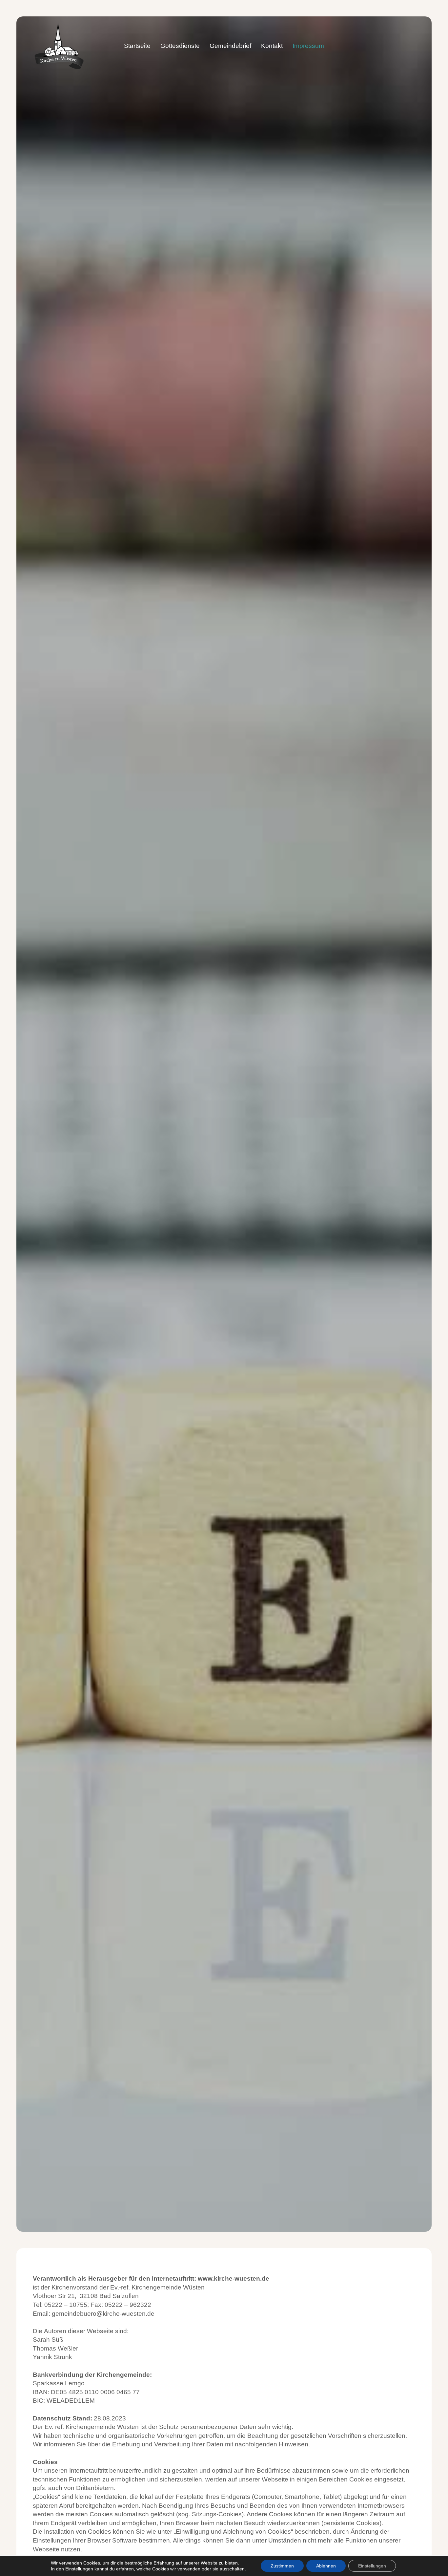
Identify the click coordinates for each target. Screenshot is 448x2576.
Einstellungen (79, 2569)
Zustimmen (282, 2566)
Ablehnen (326, 2566)
